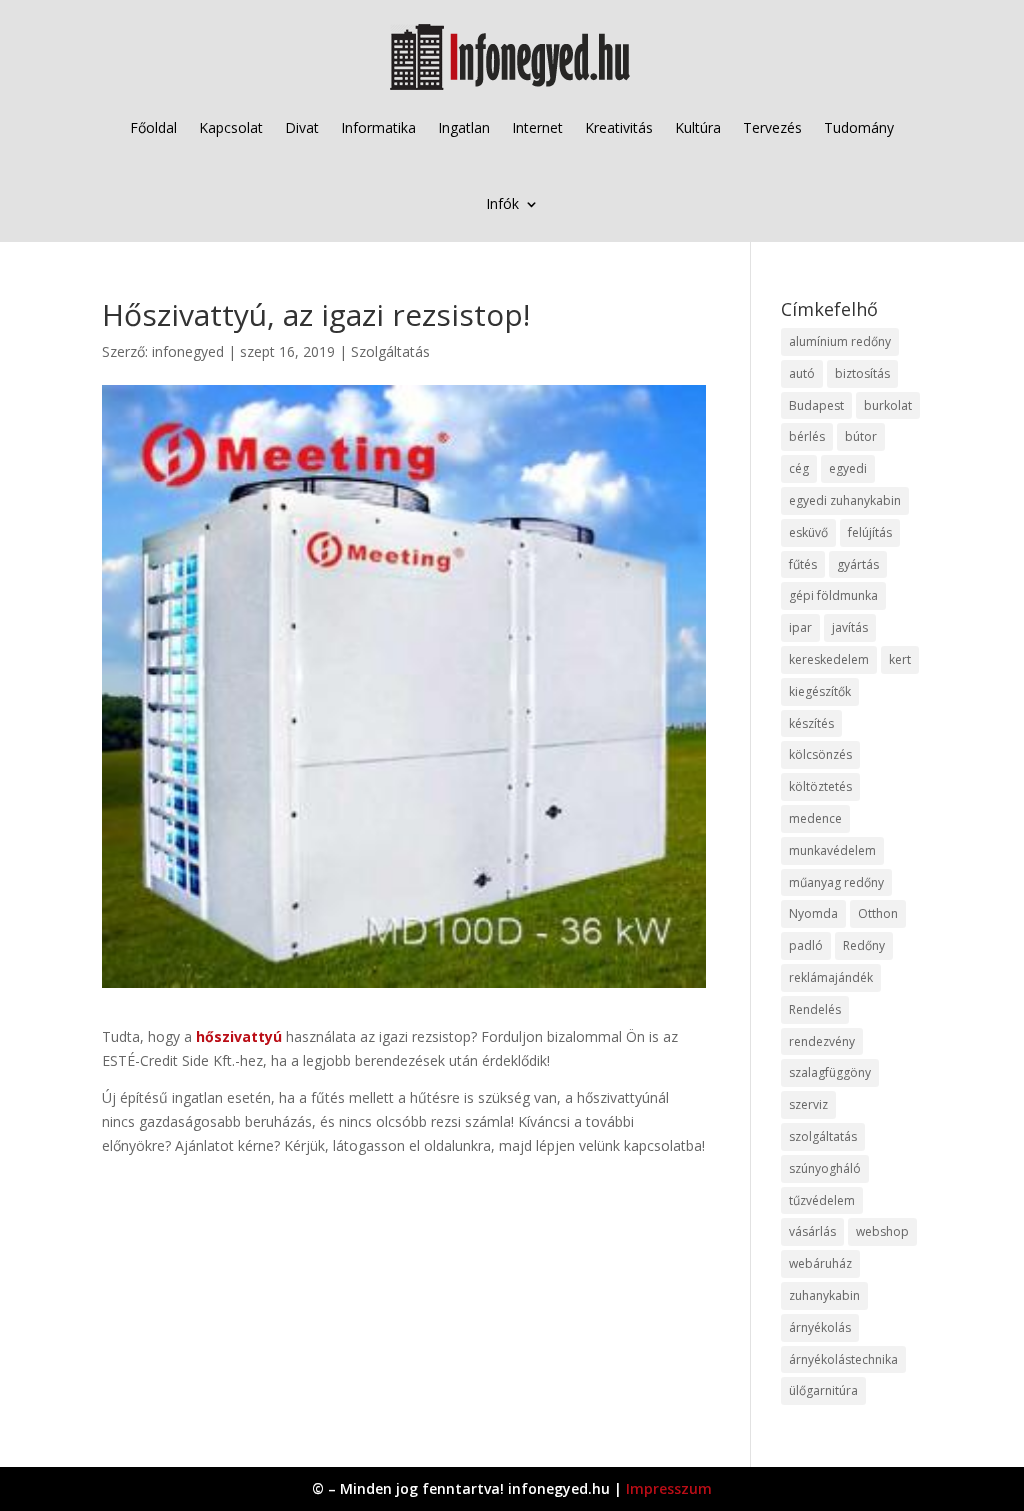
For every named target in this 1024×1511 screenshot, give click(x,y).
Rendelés (815, 1009)
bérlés (807, 436)
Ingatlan (464, 127)
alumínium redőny (840, 341)
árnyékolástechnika (843, 1359)
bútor (861, 436)
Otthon (878, 913)
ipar (800, 627)
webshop (882, 1231)
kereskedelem (829, 659)
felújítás (870, 532)
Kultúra (698, 127)
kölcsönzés (820, 754)
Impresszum (669, 1488)
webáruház (820, 1263)
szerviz (808, 1104)
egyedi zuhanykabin (845, 500)
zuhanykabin (824, 1295)
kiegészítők (820, 691)
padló (806, 945)
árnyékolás (820, 1327)
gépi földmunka (833, 595)
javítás (850, 627)
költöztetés (820, 786)
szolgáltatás (823, 1136)
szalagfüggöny (830, 1072)
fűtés (803, 564)
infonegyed (188, 351)
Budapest (816, 405)
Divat (302, 127)
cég (799, 468)
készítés (811, 723)
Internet (537, 127)
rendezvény (822, 1041)
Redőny (864, 945)
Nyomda (813, 913)
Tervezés (772, 127)
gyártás (858, 564)
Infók (502, 203)
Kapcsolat (231, 127)
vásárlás (812, 1231)
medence (815, 818)
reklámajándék (831, 977)
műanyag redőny (836, 882)
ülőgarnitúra (823, 1390)
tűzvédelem (822, 1200)
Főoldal (153, 127)
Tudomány (859, 127)
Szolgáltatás (390, 351)
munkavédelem (832, 850)
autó (802, 373)
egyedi (848, 468)
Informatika (378, 127)
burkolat (888, 405)
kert (900, 659)
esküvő (808, 532)
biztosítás (862, 373)
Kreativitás (619, 127)
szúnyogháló (825, 1168)
